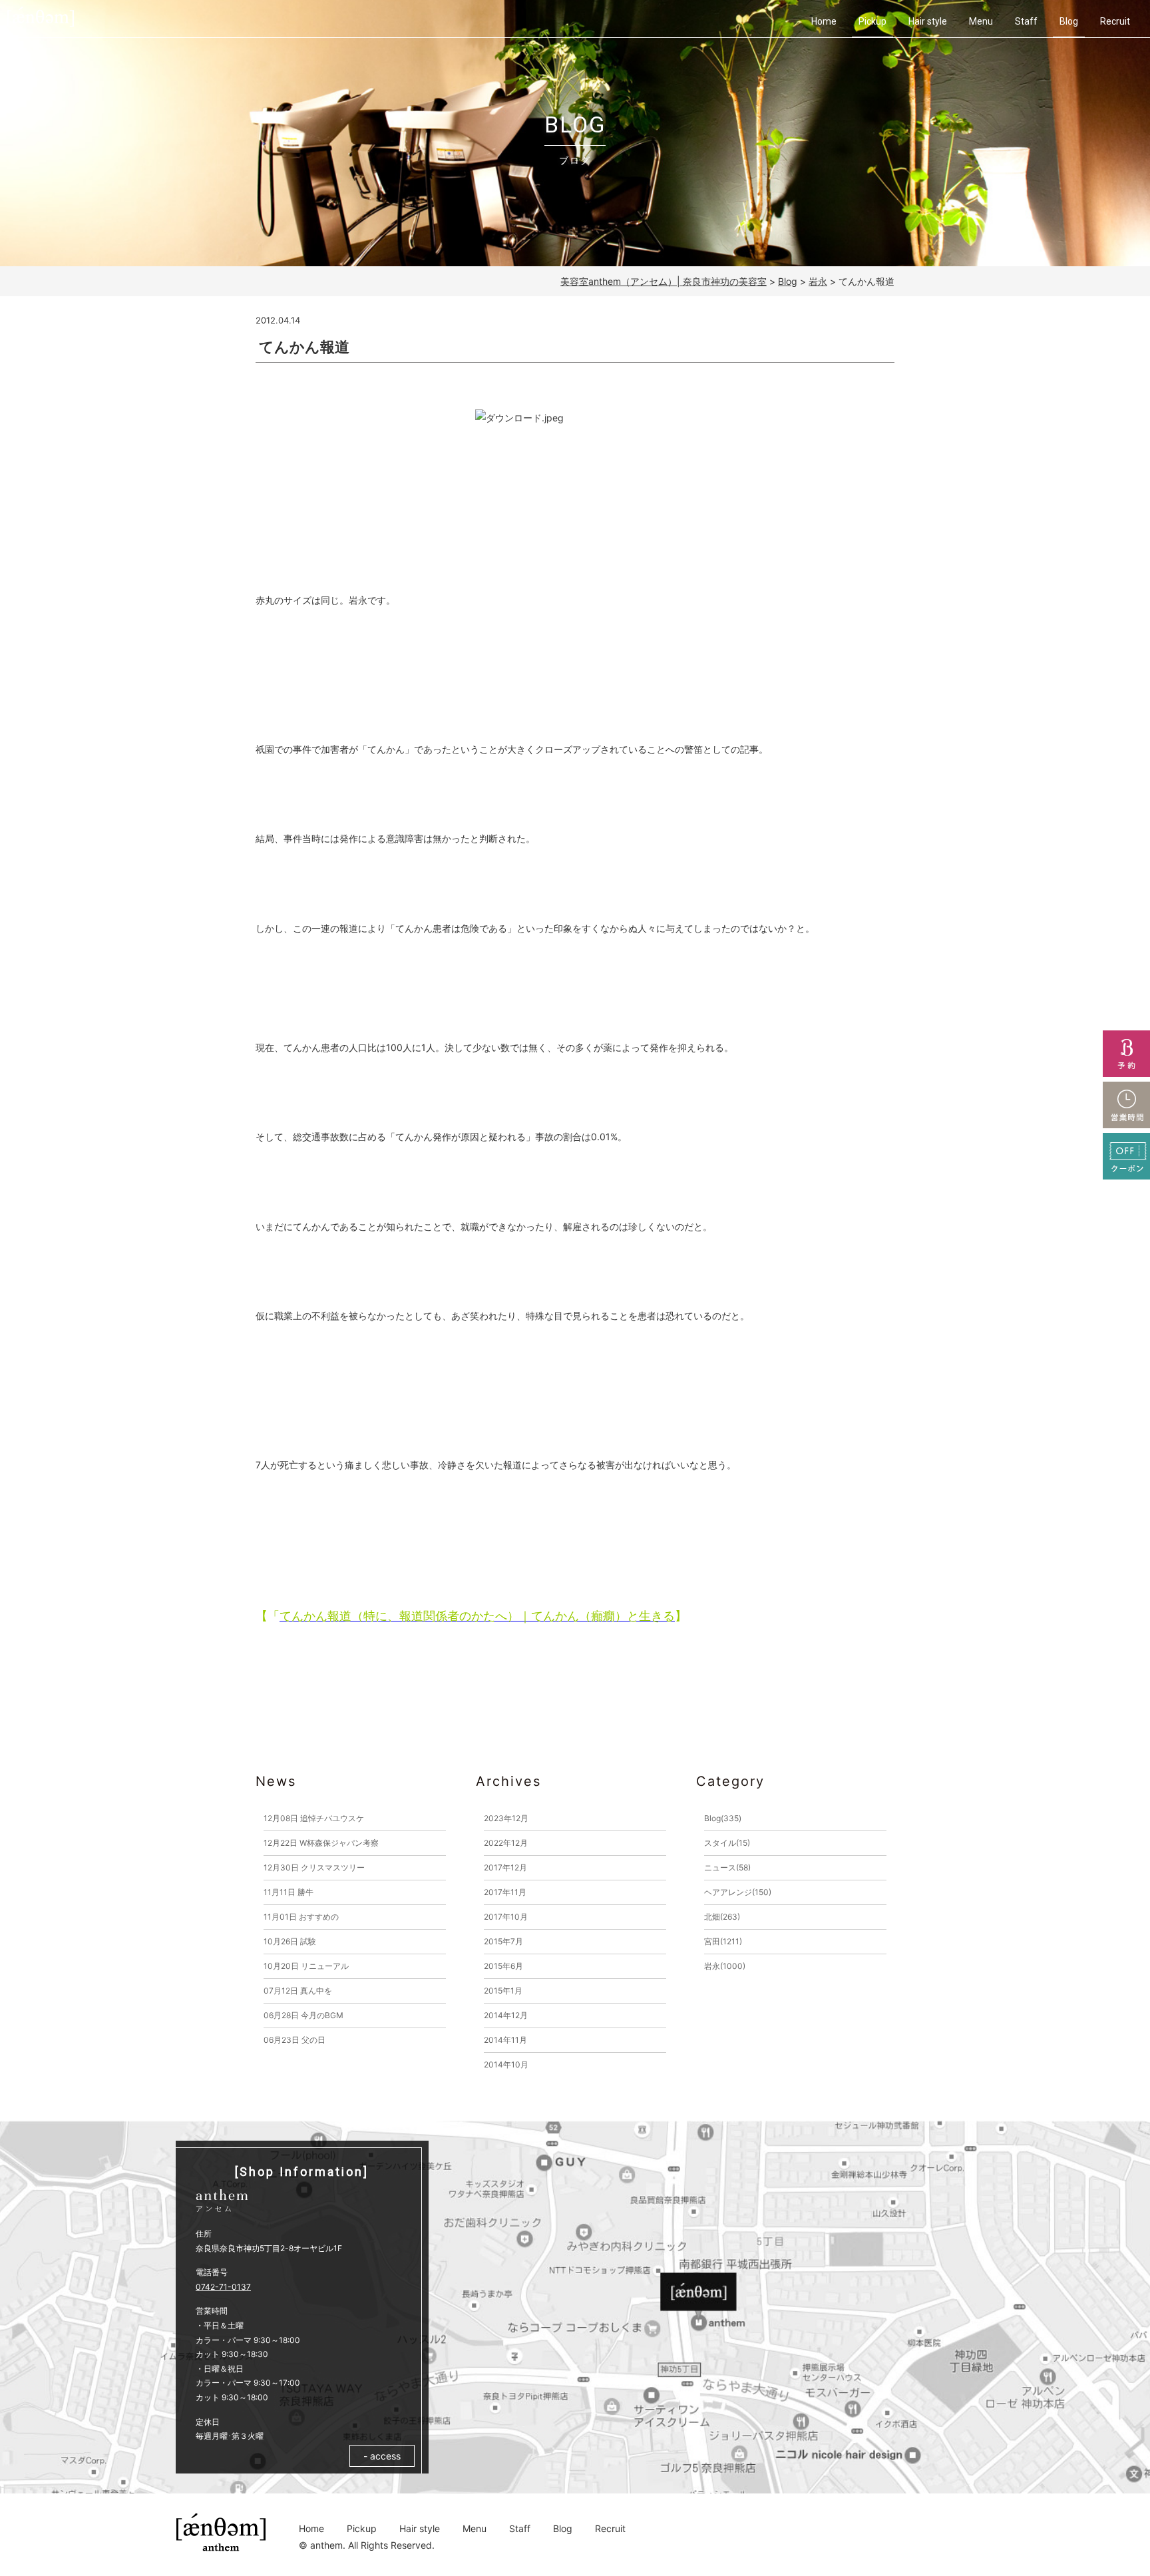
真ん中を (298, 1991)
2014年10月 (506, 2064)
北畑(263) (722, 1917)
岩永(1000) (725, 1966)
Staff (1026, 21)
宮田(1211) (723, 1941)
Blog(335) (723, 1818)
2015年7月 (503, 1941)
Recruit (1115, 21)
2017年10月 (506, 1917)
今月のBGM (303, 2015)
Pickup (872, 21)
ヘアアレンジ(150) (738, 1892)
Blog (1069, 21)
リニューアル (306, 1966)
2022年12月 (506, 1843)
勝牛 (288, 1892)
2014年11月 (505, 2040)
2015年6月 (503, 1966)
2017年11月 (505, 1892)
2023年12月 (506, 1818)
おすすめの (301, 1917)
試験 (290, 1941)
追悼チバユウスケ (314, 1818)
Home (824, 21)
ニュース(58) (727, 1867)
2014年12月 (506, 2015)
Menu (981, 21)
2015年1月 (503, 1991)
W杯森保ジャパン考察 (321, 1843)
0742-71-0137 (223, 2287)
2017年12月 (505, 1867)
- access (382, 2456)
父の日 (294, 2040)
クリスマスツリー (314, 1867)
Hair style (928, 21)
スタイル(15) (727, 1843)
